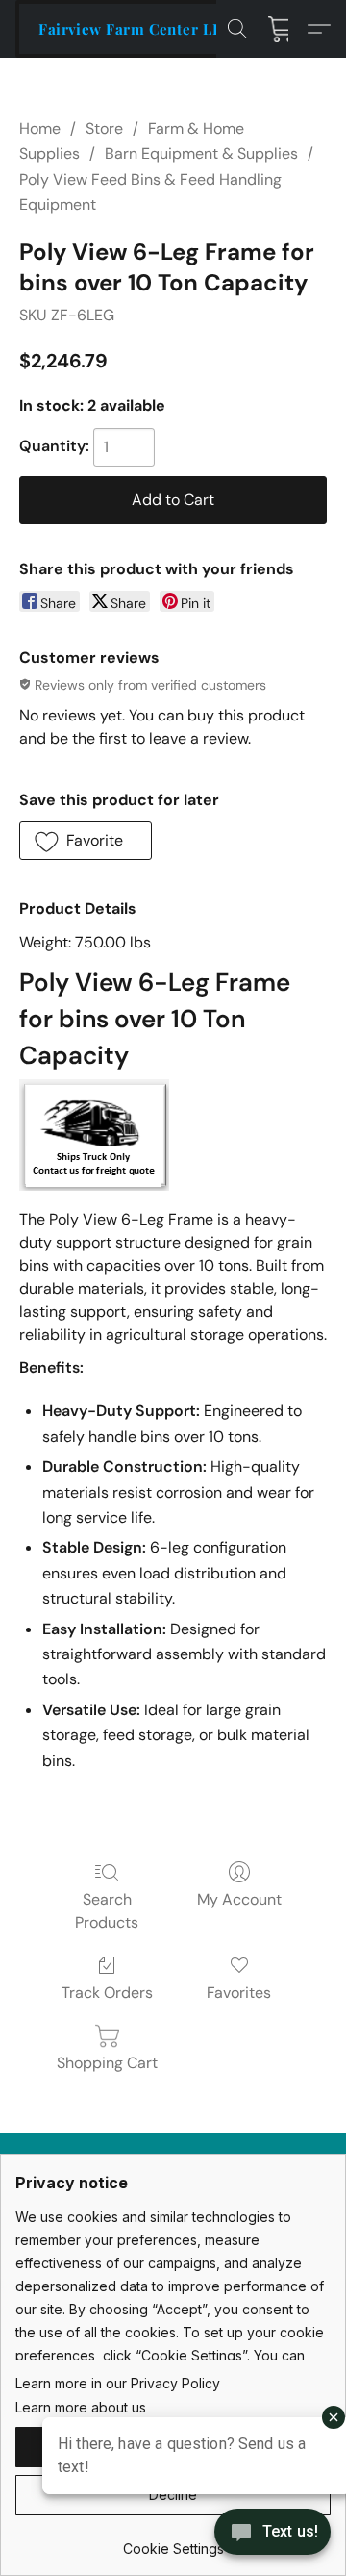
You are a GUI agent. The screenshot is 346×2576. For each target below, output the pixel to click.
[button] (136, 29)
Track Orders (107, 1993)
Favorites (239, 1993)
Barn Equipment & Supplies (201, 153)
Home (40, 128)
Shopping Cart (107, 2063)
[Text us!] (272, 2534)
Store (104, 128)
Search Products (107, 1911)
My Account (239, 1899)
